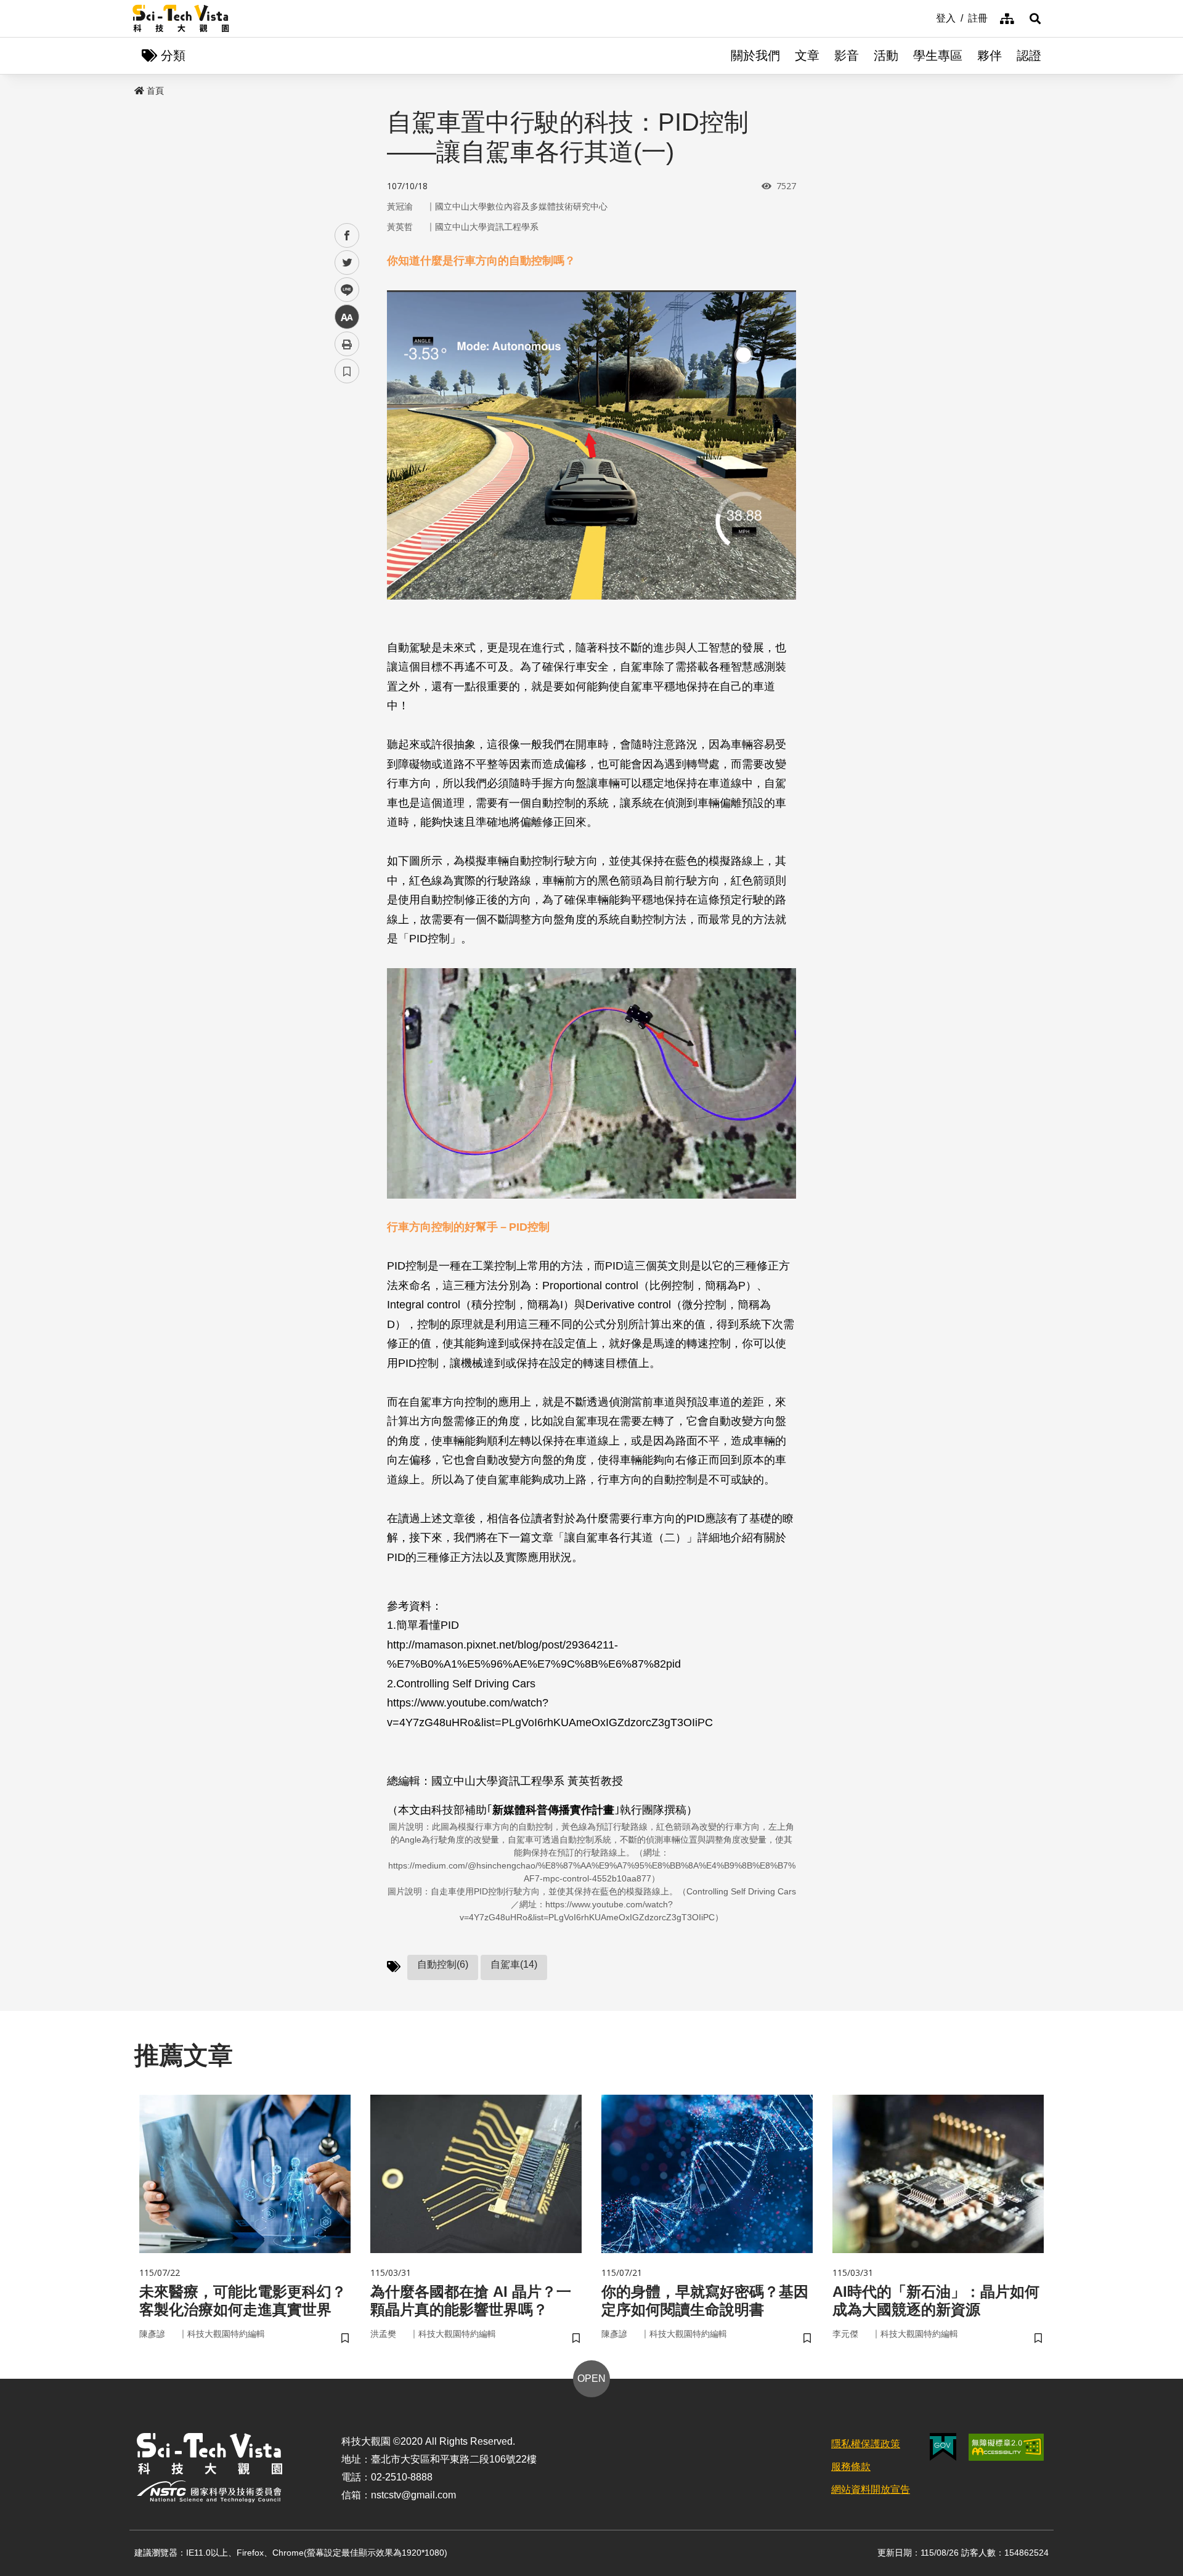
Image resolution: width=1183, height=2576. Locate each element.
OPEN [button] (591, 2378)
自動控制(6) (443, 1964)
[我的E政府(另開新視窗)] (943, 2447)
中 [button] (347, 317)
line (343, 290)
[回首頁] (181, 18)
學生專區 (938, 55)
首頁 (155, 91)
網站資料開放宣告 (871, 2489)
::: (927, 17)
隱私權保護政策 (866, 2444)
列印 (347, 344)
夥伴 (990, 55)
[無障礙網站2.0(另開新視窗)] (1006, 2447)
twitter (347, 263)
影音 (847, 55)
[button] (1035, 18)
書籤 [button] (347, 371)
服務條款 (851, 2467)
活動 (886, 55)
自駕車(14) (514, 1964)
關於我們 (755, 55)
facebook (347, 236)
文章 (807, 55)
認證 (1029, 55)
